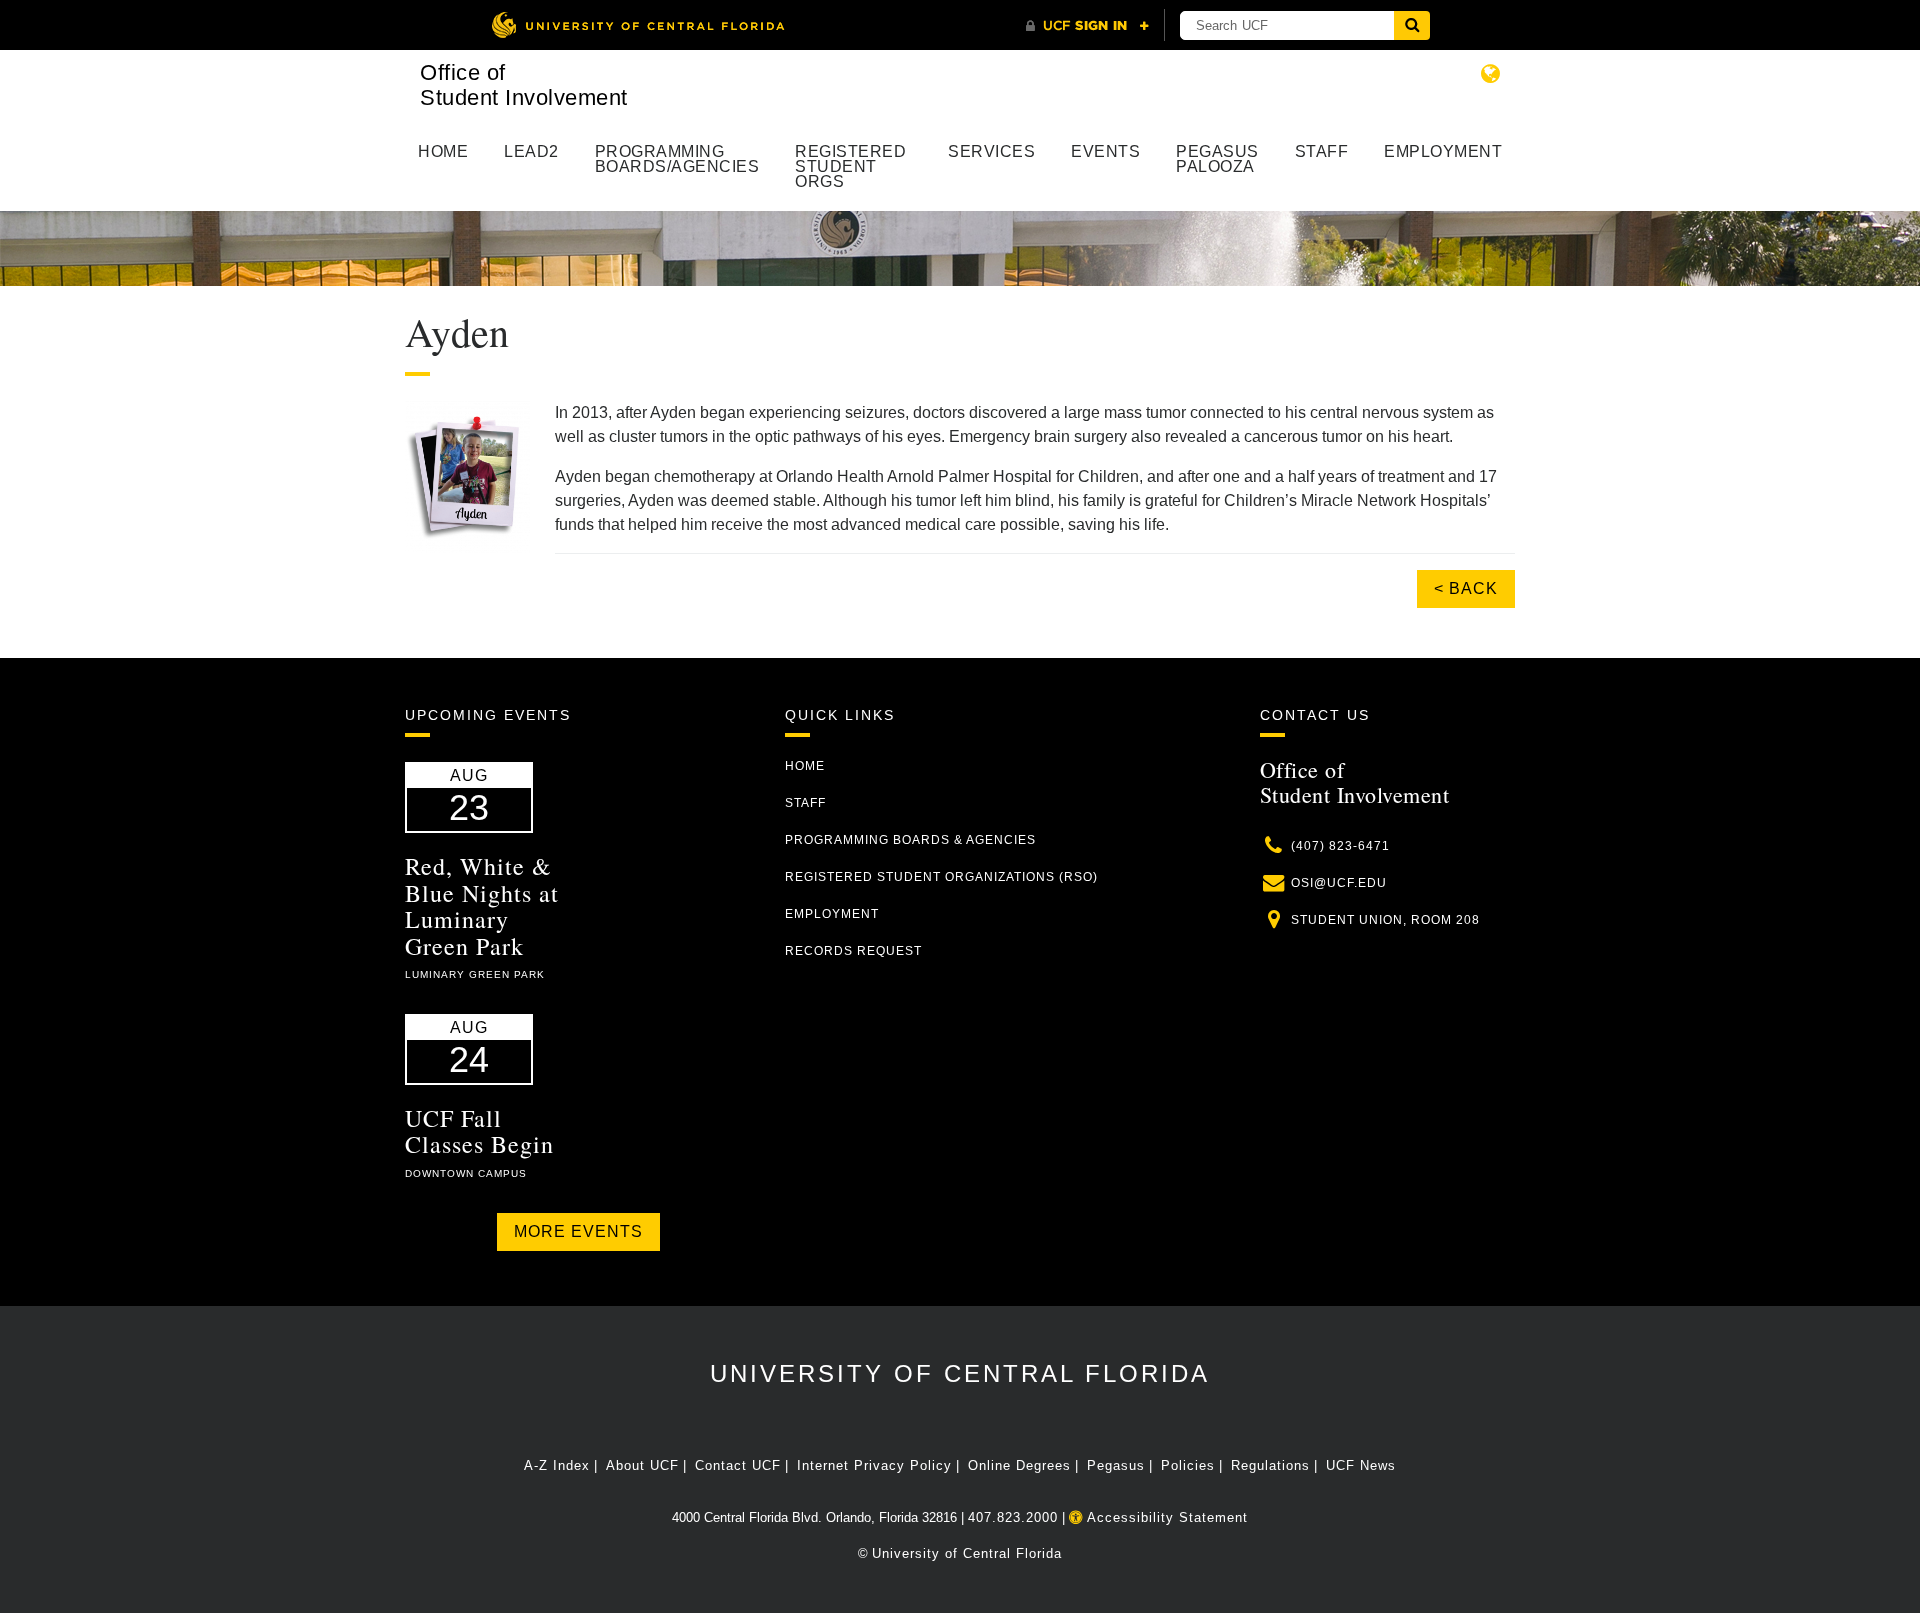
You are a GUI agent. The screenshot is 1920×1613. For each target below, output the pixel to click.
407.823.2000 (1013, 1517)
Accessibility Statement (1165, 1517)
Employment (1443, 151)
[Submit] (1412, 25)
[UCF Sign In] (1087, 26)
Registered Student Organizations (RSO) (941, 877)
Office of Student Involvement (524, 85)
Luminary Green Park (475, 974)
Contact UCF (738, 1465)
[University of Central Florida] (638, 24)
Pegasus (1116, 1465)
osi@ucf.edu (1339, 883)
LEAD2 (531, 151)
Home (443, 151)
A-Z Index (557, 1465)
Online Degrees (1019, 1465)
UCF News (1361, 1465)
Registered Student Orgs (850, 166)
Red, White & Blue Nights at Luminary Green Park (482, 905)
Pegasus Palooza (1217, 159)
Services (991, 151)
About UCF (642, 1465)
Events (1105, 151)
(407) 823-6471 (1340, 846)
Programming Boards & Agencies (910, 840)
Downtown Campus (466, 1173)
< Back (1466, 588)
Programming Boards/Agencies (677, 159)
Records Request (853, 951)
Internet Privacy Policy (874, 1465)
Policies (1188, 1465)
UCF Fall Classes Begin (479, 1131)
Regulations (1270, 1465)
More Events (578, 1231)
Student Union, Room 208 (1385, 920)
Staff (1322, 151)
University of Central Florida (960, 1373)
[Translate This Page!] (1491, 73)
